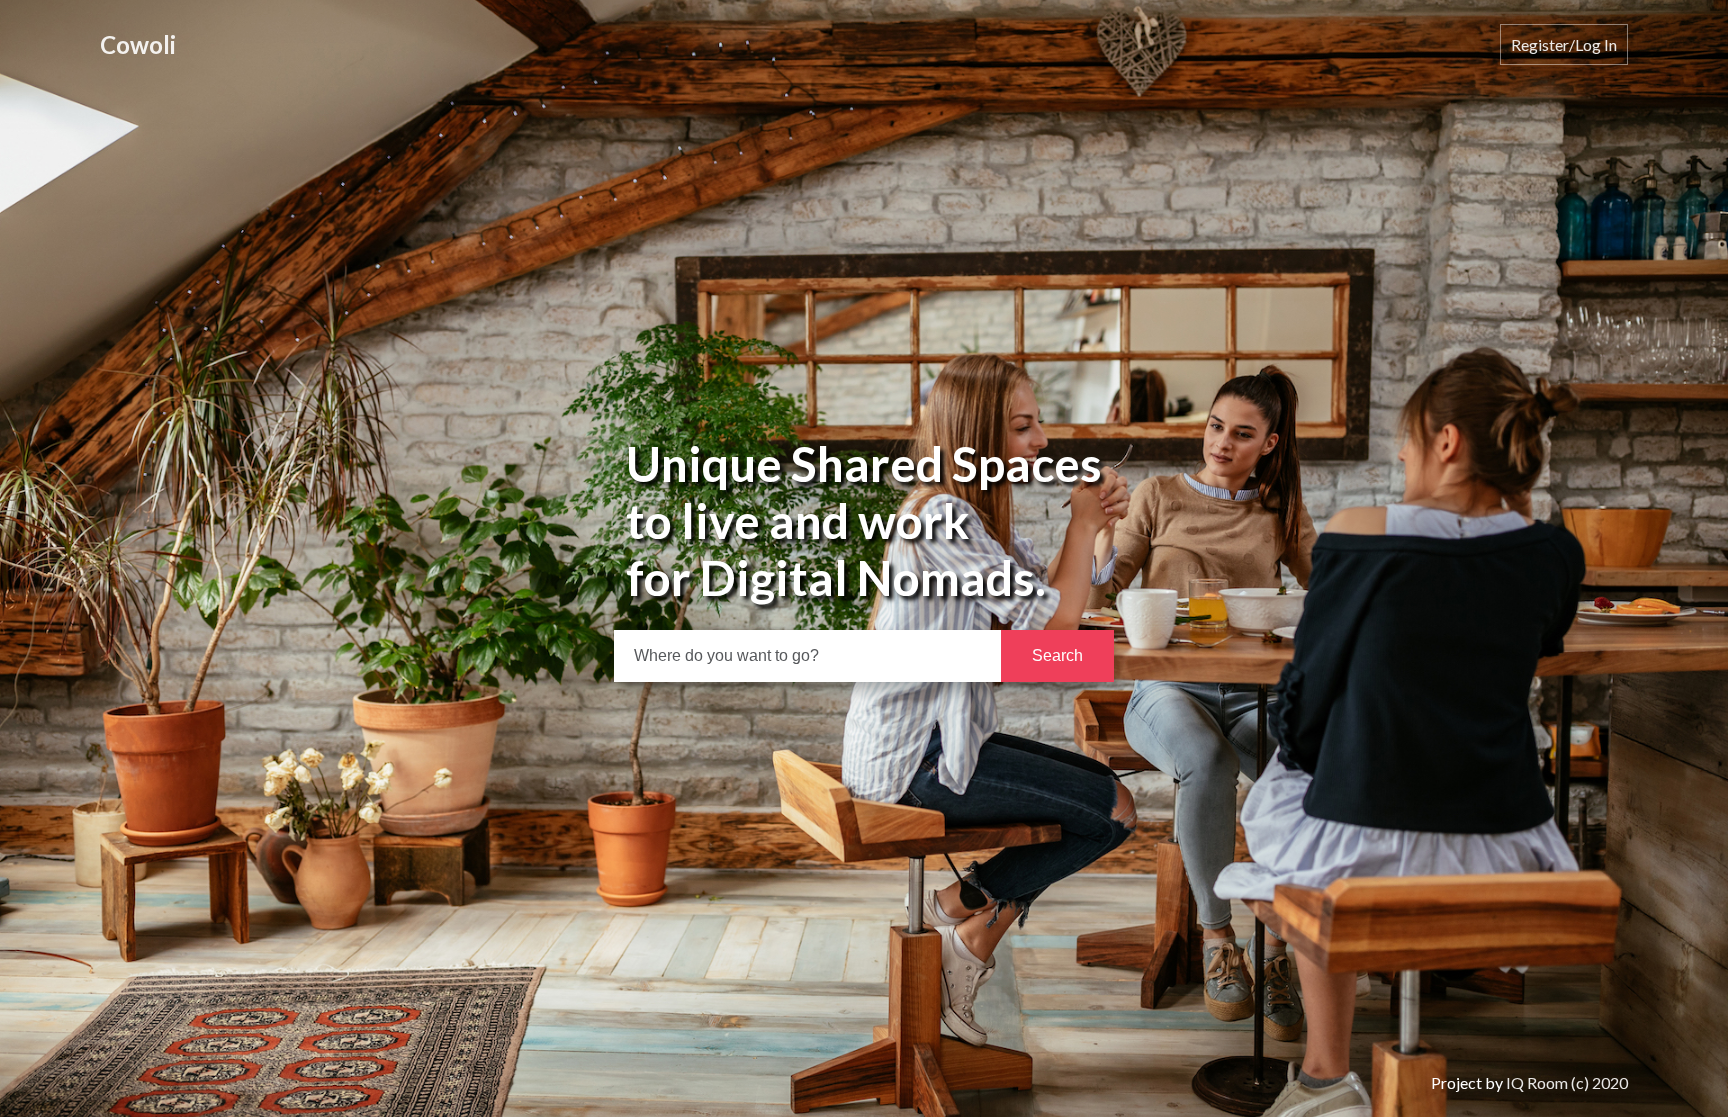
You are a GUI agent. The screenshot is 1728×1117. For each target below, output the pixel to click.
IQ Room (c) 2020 (1567, 1082)
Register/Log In (1564, 44)
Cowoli (138, 44)
